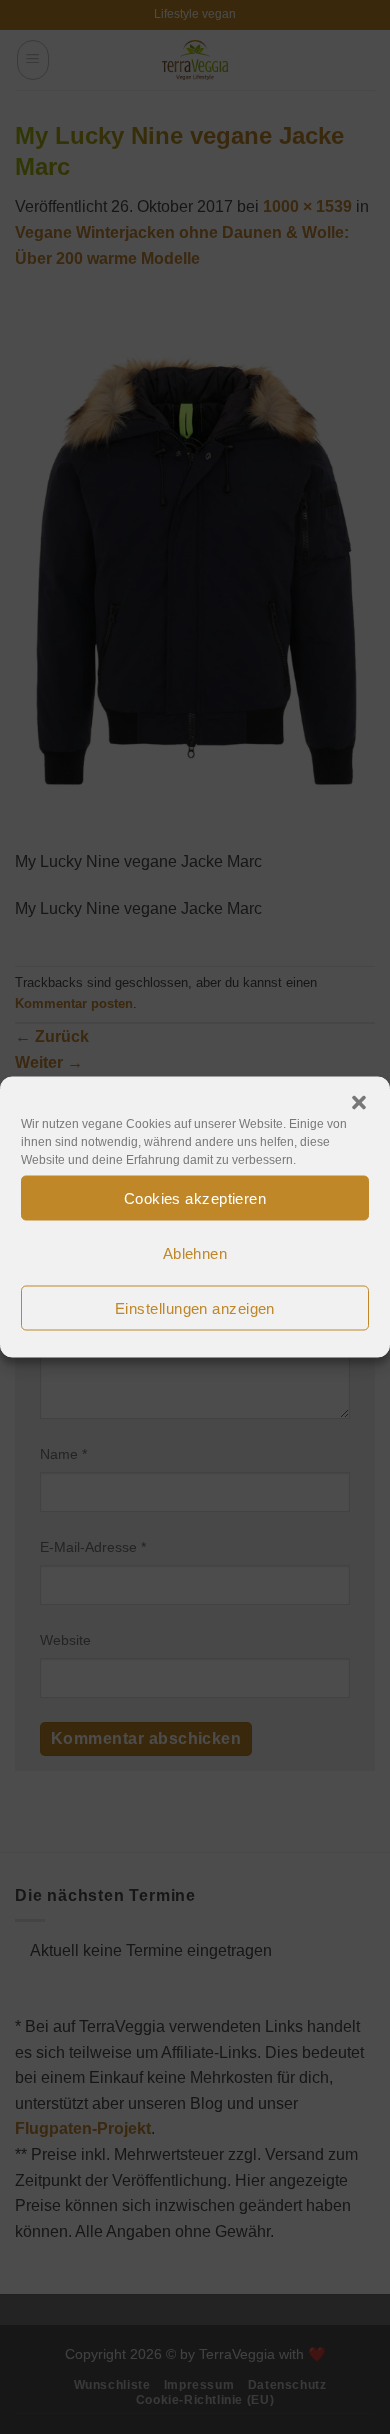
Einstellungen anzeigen (195, 1307)
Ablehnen (195, 1252)
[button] (359, 1103)
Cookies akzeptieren (195, 1197)
